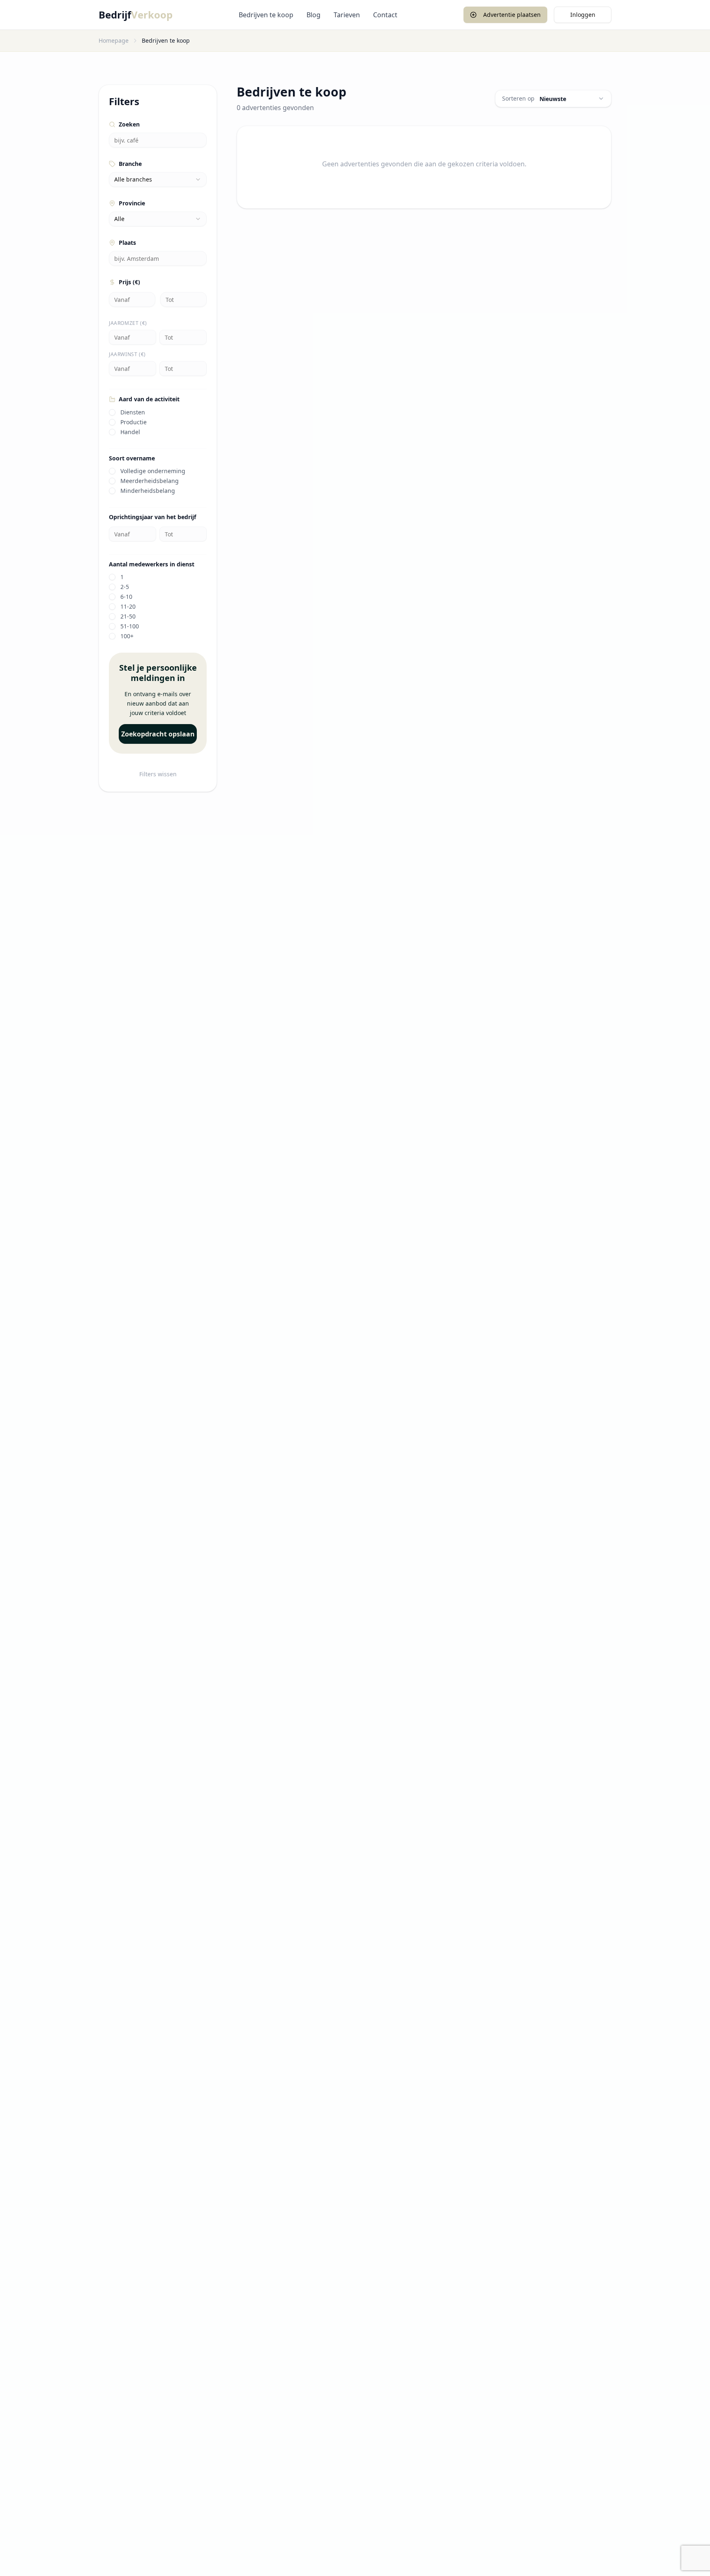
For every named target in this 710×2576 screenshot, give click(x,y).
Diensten (133, 412)
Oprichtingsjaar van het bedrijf (152, 517)
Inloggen (583, 15)
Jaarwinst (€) (127, 354)
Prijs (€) (129, 282)
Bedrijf (136, 15)
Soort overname (132, 458)
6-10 (126, 597)
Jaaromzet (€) (128, 323)
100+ (127, 636)
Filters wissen (158, 774)
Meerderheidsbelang (150, 481)
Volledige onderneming (153, 471)
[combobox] (158, 179)
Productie (134, 422)
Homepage (114, 40)
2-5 (125, 587)
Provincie (132, 203)
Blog (314, 15)
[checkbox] (112, 412)
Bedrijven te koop (266, 15)
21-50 (128, 616)
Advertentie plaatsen (512, 15)
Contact (385, 15)
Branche (130, 164)
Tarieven (347, 15)
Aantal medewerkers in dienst (152, 564)
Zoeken (129, 124)
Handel (130, 432)
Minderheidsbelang (148, 491)
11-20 (128, 607)
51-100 (130, 626)
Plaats (127, 243)
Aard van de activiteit (149, 399)
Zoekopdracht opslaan (158, 734)
